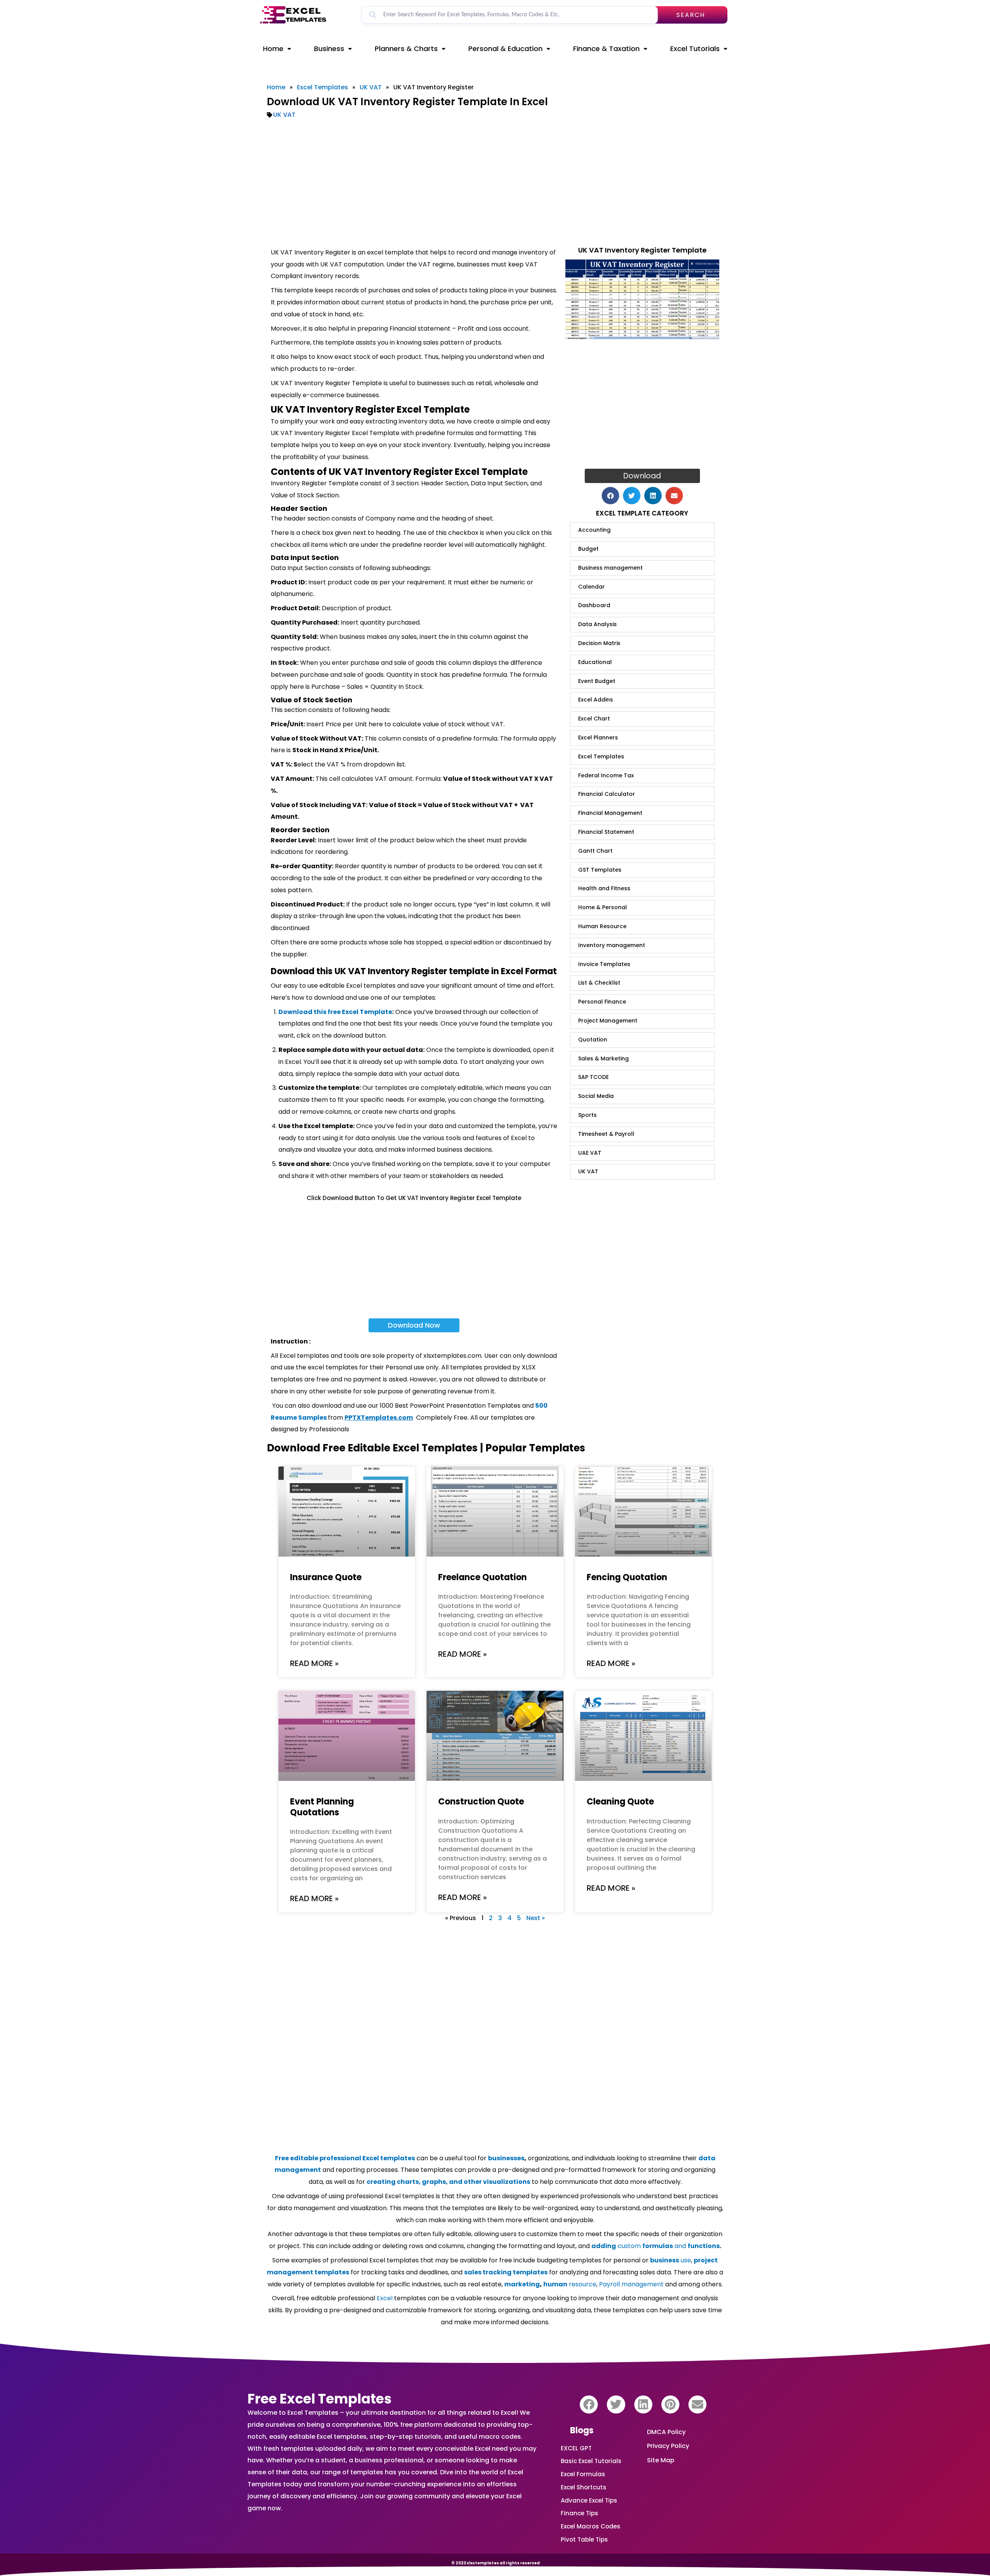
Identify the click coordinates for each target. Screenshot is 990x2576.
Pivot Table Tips (584, 2539)
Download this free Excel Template (335, 1012)
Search (691, 15)
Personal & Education (505, 49)
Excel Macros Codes (591, 2526)
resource (570, 2284)
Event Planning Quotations (322, 1807)
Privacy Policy (668, 2446)
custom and (655, 2246)
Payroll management (631, 2284)
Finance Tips (579, 2513)
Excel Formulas (583, 2474)
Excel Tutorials (695, 49)
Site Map (661, 2460)
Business (329, 49)
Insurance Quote (326, 1577)
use (671, 2260)
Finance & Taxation (606, 49)
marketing (522, 2284)
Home (273, 49)
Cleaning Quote (620, 1802)
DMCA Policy (666, 2432)
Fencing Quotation (627, 1577)
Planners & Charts (406, 49)
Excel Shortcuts (584, 2487)
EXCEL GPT (576, 2448)
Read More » (314, 1663)
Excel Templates (323, 87)
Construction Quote (481, 1802)
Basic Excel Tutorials (591, 2461)
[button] (610, 496)
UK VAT (371, 87)
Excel (385, 2298)
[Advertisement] (495, 183)
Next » (536, 1918)
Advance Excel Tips (589, 2500)
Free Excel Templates (320, 2399)
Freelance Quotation (482, 1577)
